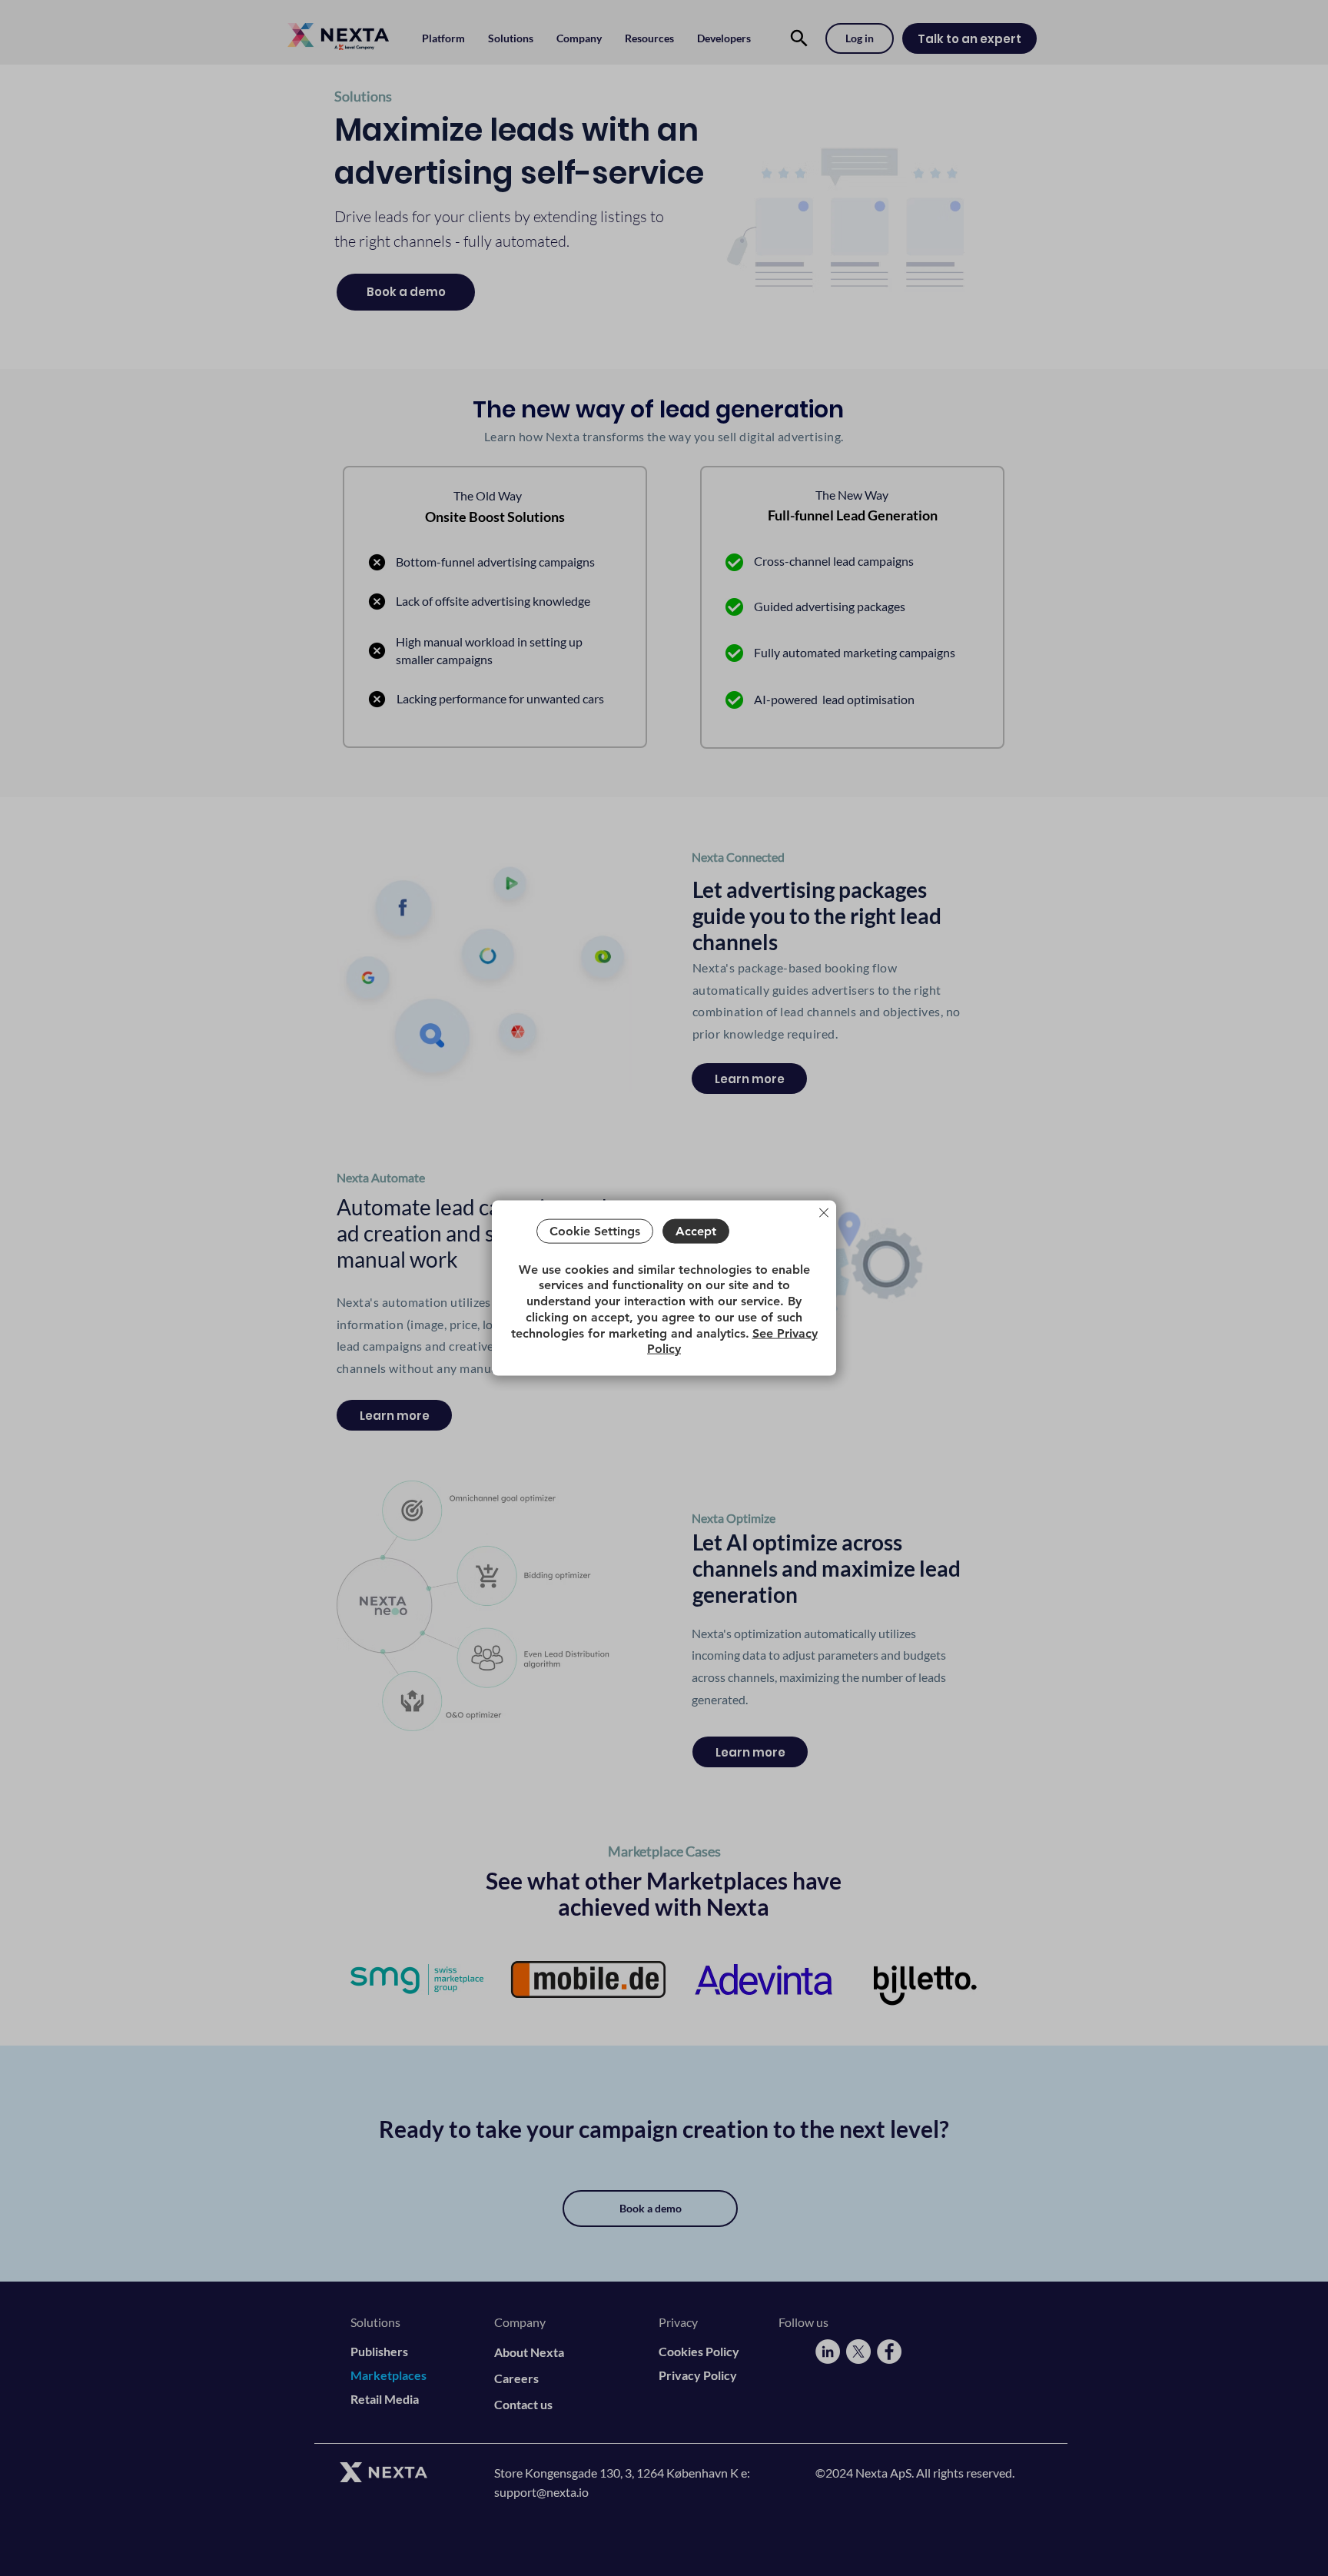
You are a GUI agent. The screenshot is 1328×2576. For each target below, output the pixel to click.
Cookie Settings (595, 1231)
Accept (696, 1231)
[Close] (824, 1213)
